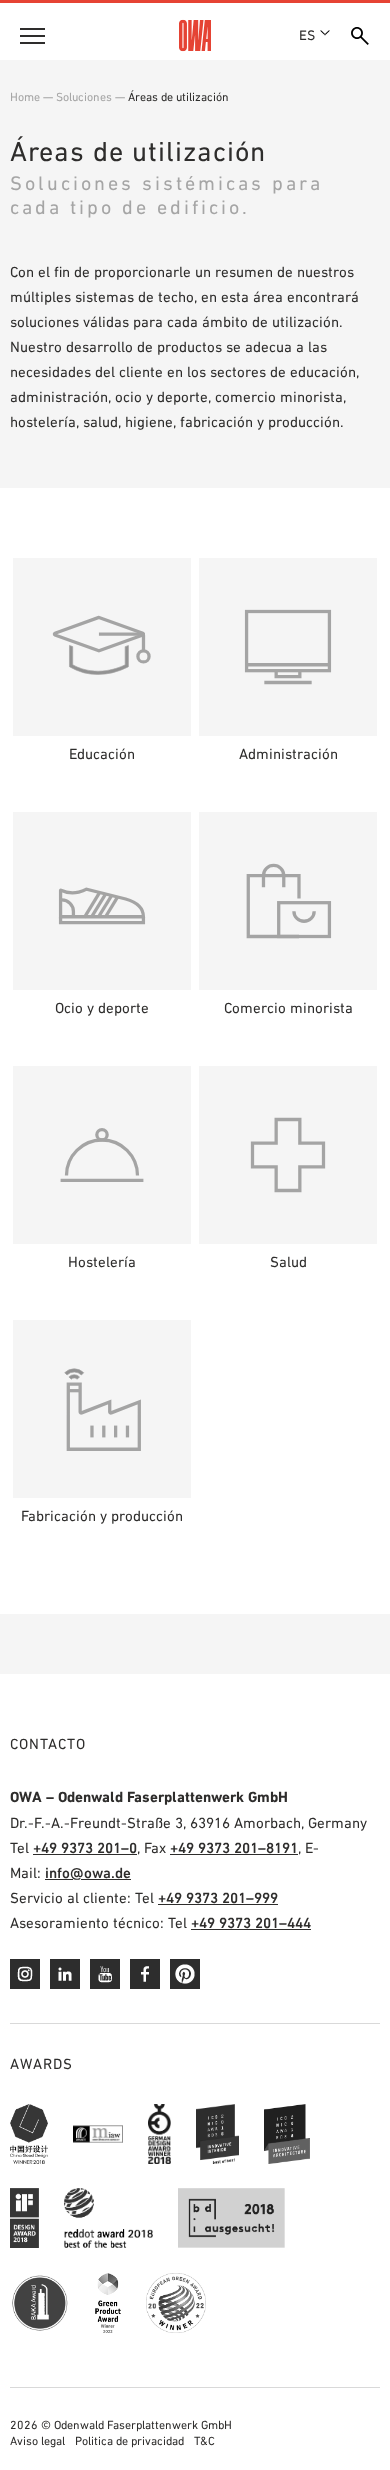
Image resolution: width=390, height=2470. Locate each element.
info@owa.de (88, 1872)
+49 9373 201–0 (85, 1847)
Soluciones (84, 97)
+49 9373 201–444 (251, 1922)
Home (25, 97)
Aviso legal (37, 2441)
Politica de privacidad (129, 2441)
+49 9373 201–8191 (234, 1847)
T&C (204, 2441)
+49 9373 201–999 (218, 1897)
